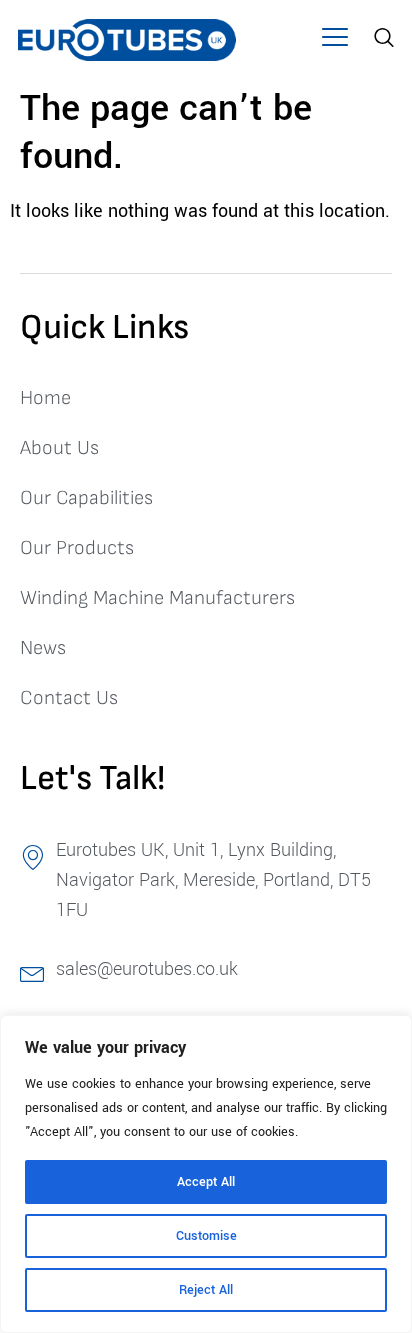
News (43, 648)
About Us (59, 448)
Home (45, 398)
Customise (206, 1236)
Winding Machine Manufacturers (157, 598)
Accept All (206, 1182)
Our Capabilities (86, 498)
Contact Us (69, 698)
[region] (206, 1174)
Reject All (206, 1290)
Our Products (77, 548)
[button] (334, 40)
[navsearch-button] (381, 40)
